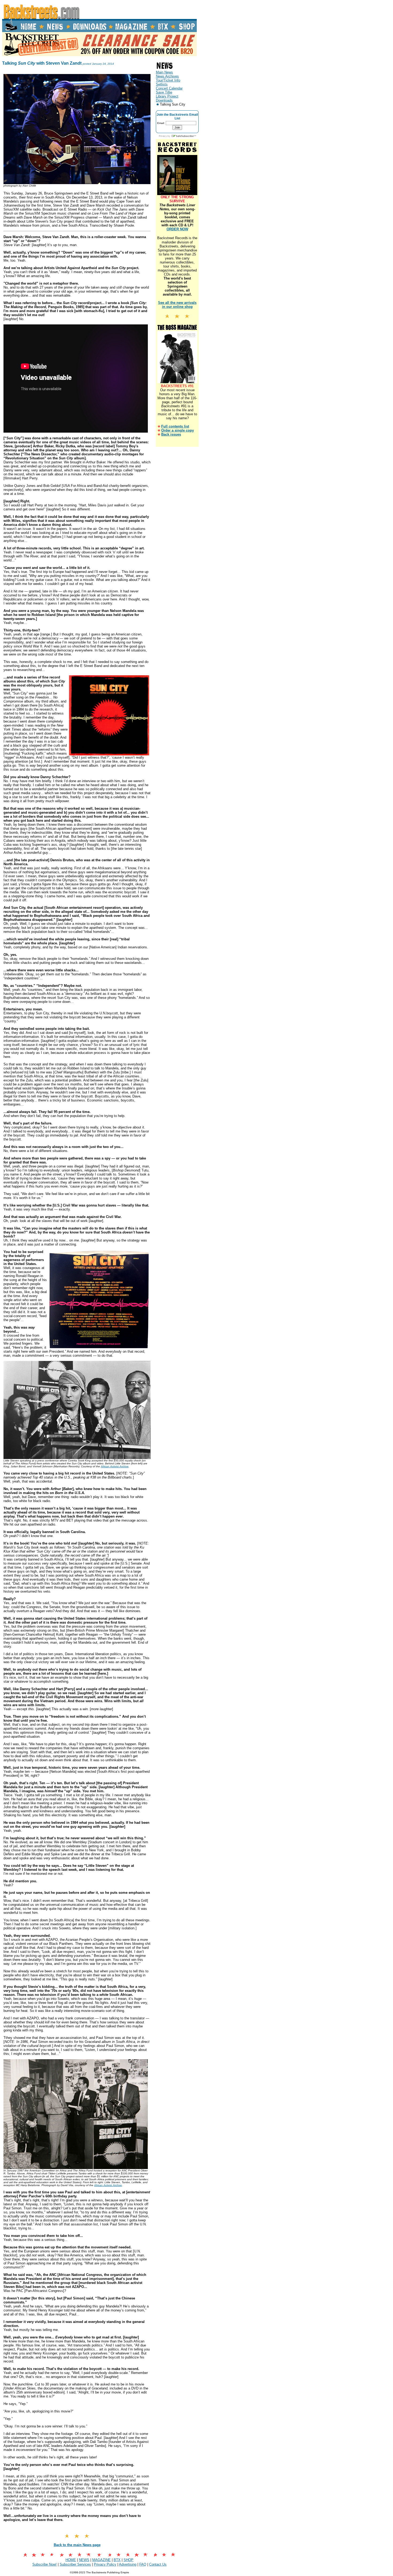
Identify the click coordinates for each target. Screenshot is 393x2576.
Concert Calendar (169, 88)
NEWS (84, 2560)
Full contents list (175, 426)
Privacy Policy (105, 2564)
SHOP (128, 2560)
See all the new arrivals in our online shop (177, 305)
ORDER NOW (177, 229)
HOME (71, 2560)
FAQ (143, 2564)
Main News (164, 72)
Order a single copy (178, 430)
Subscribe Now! (45, 2564)
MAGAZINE (101, 2560)
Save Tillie (164, 92)
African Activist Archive (115, 1466)
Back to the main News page (77, 2545)
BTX (117, 2560)
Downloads (164, 100)
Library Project (167, 96)
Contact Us (158, 2564)
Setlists (162, 84)
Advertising (128, 2564)
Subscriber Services (75, 2564)
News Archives (167, 76)
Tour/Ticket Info (168, 80)
